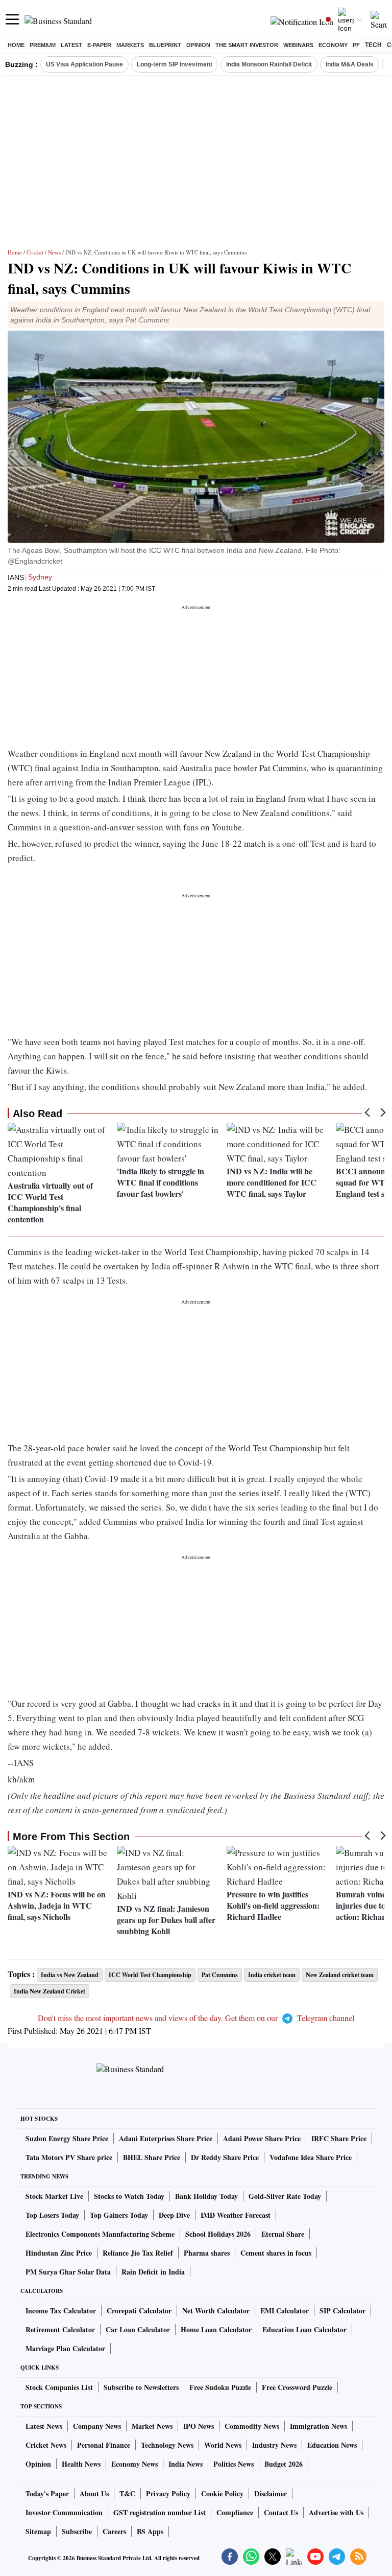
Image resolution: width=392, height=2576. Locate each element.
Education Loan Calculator (304, 2329)
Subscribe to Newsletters (141, 2387)
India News (186, 2464)
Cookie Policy (222, 2493)
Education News (332, 2445)
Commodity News (252, 2426)
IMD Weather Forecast (236, 2215)
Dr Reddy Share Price (225, 2157)
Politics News (234, 2464)
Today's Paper (47, 2493)
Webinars (298, 45)
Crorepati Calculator (139, 2311)
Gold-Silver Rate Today (285, 2196)
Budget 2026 (284, 2464)
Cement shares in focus (276, 2253)
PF (356, 45)
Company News (97, 2426)
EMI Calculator (285, 2311)
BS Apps (150, 2531)
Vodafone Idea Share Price (311, 2157)
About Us (94, 2493)
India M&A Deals (350, 64)
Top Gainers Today (119, 2215)
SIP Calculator (342, 2311)
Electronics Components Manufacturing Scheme (100, 2234)
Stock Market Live (54, 2196)
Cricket (35, 252)
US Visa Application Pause (84, 64)
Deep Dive (174, 2215)
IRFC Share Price (339, 2138)
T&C (127, 2493)
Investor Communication (64, 2512)
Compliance (235, 2512)
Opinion (198, 45)
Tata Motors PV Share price (69, 2157)
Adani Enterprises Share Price (166, 2138)
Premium (43, 45)
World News (223, 2445)
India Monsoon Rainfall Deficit (269, 64)
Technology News (167, 2445)
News (54, 252)
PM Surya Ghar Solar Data (68, 2272)
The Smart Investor (247, 45)
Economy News (134, 2464)
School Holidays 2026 (218, 2234)
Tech (373, 45)
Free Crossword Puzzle (297, 2387)
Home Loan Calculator (216, 2329)
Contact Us (281, 2512)
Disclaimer (271, 2493)
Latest (71, 45)
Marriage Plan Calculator (65, 2348)
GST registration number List (160, 2512)
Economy (333, 45)
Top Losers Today (52, 2215)
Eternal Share (283, 2234)
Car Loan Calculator (138, 2329)
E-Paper (99, 45)
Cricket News (46, 2445)
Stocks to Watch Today (129, 2196)
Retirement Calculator (60, 2329)
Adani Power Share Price (262, 2138)
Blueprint (165, 45)
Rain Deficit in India (153, 2272)
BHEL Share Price (152, 2157)
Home (16, 45)
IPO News (199, 2426)
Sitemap (38, 2531)
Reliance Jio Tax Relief (138, 2253)
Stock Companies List (59, 2387)
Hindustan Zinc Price (59, 2253)
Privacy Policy (168, 2493)
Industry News (274, 2445)
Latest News (44, 2426)
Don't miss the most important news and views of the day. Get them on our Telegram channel (196, 2018)
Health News (81, 2464)
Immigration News (318, 2426)
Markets (130, 45)
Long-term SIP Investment (175, 64)
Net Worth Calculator (216, 2311)
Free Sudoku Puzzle (220, 2387)
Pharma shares (207, 2253)
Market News (152, 2426)
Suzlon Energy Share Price (67, 2138)
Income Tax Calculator (61, 2311)
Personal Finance (104, 2445)
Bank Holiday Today (206, 2196)
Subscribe (77, 2531)
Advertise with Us (336, 2512)
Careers (114, 2531)
